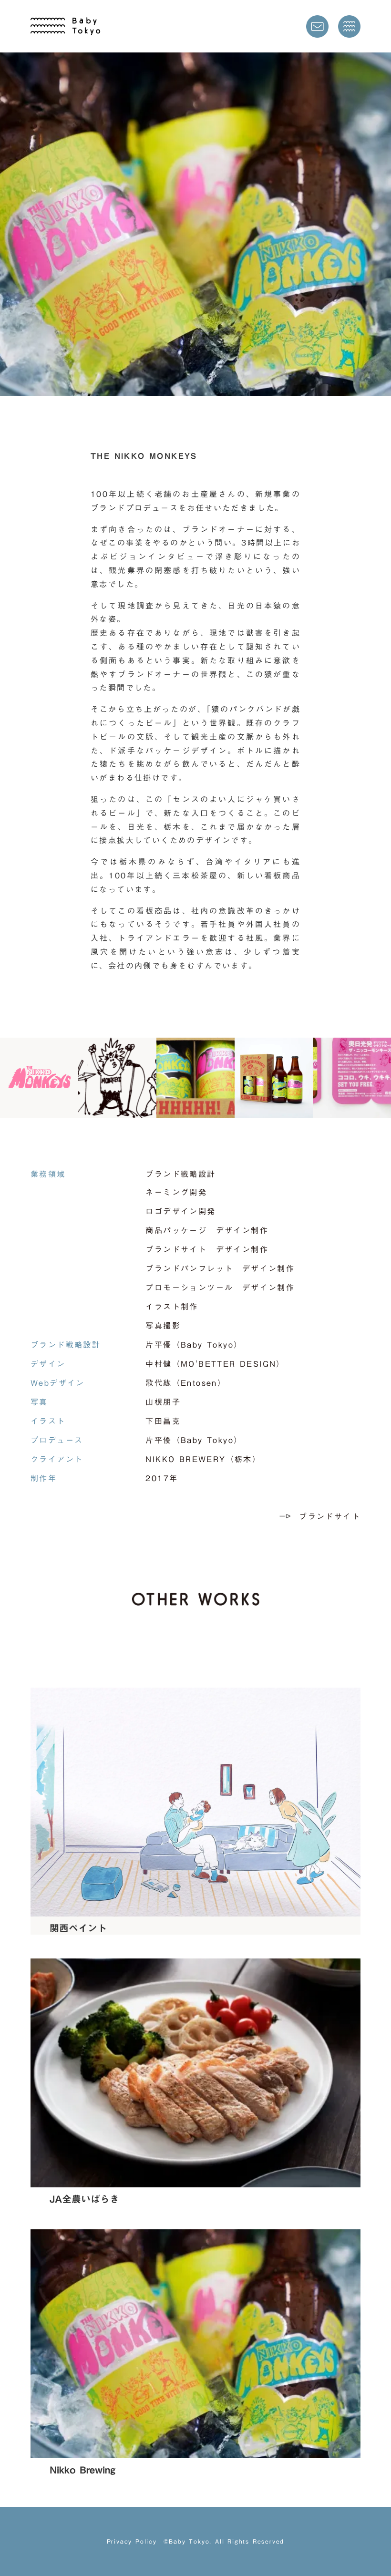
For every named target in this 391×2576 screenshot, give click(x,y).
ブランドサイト (330, 1516)
